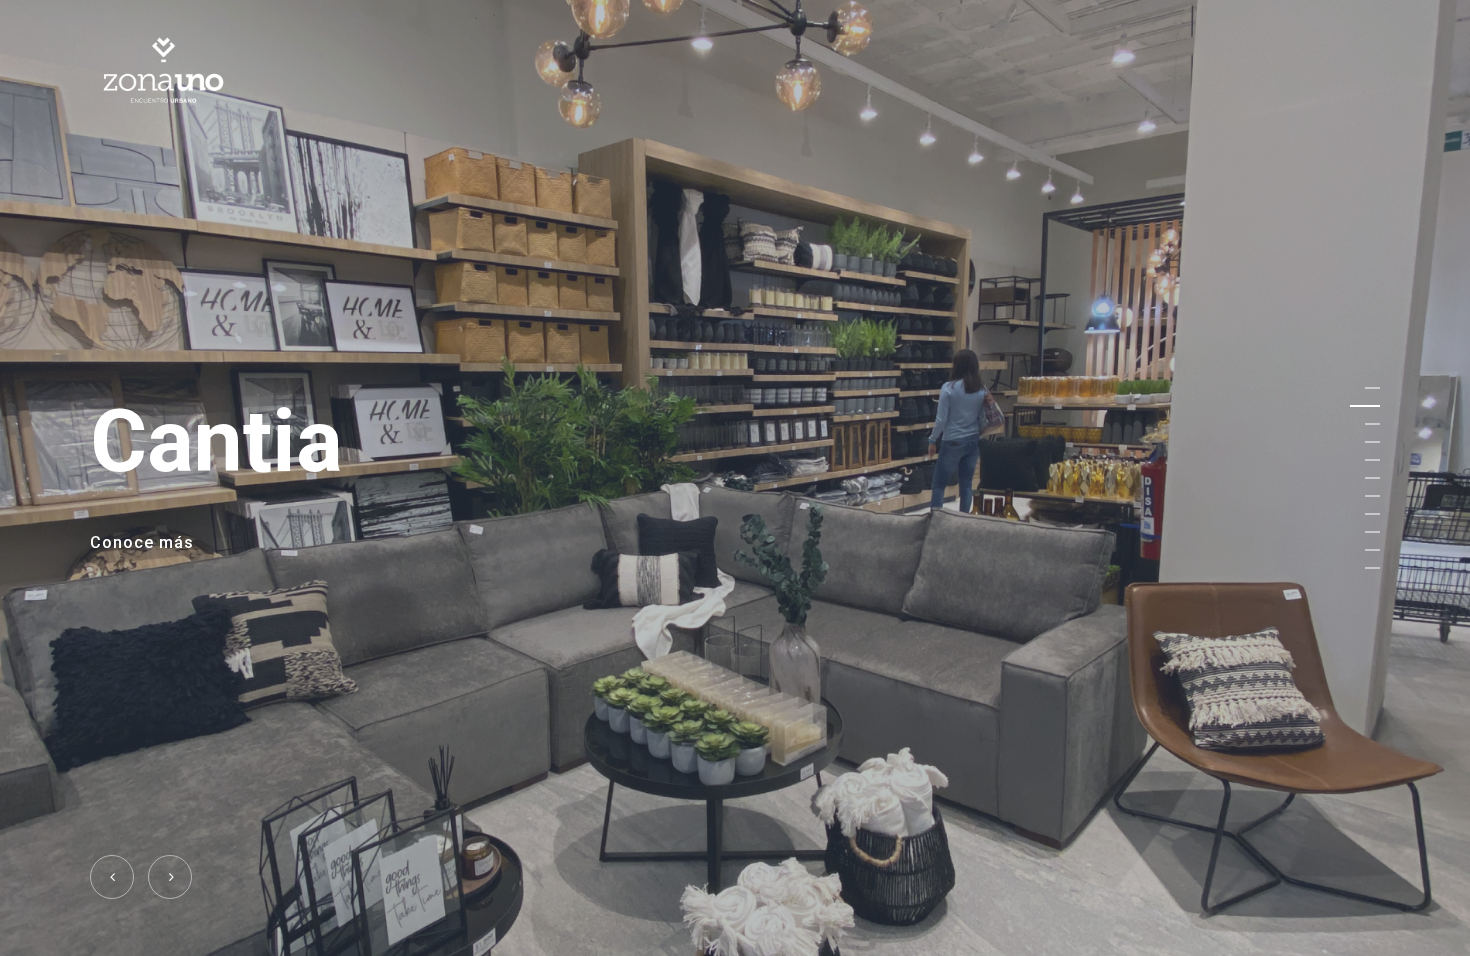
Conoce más (142, 543)
